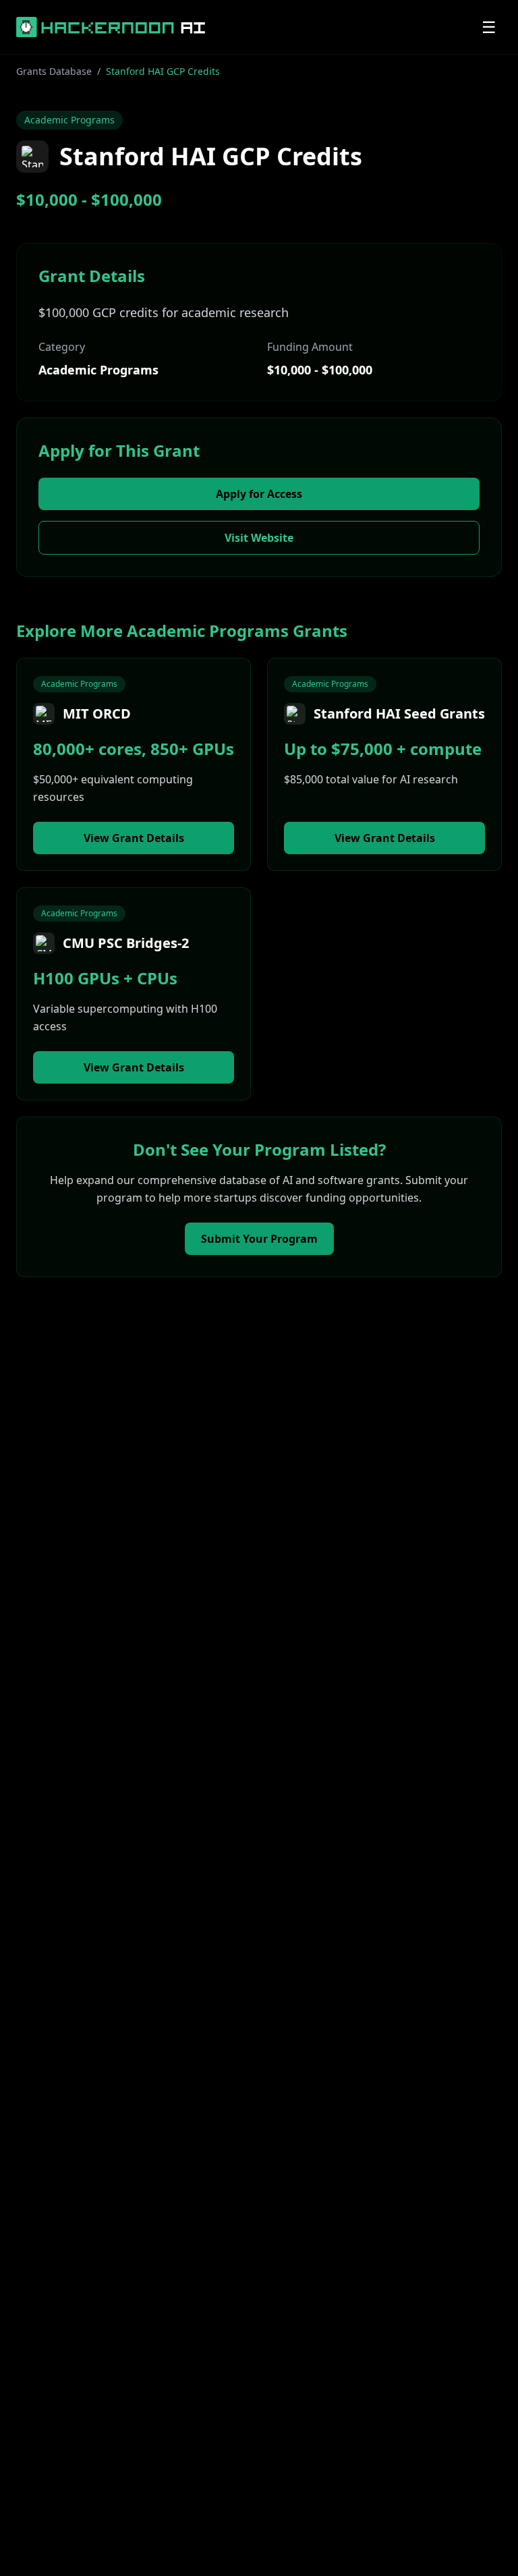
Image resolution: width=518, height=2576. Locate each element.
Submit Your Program (259, 1239)
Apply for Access (259, 494)
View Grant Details (134, 838)
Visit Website (259, 538)
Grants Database (54, 71)
